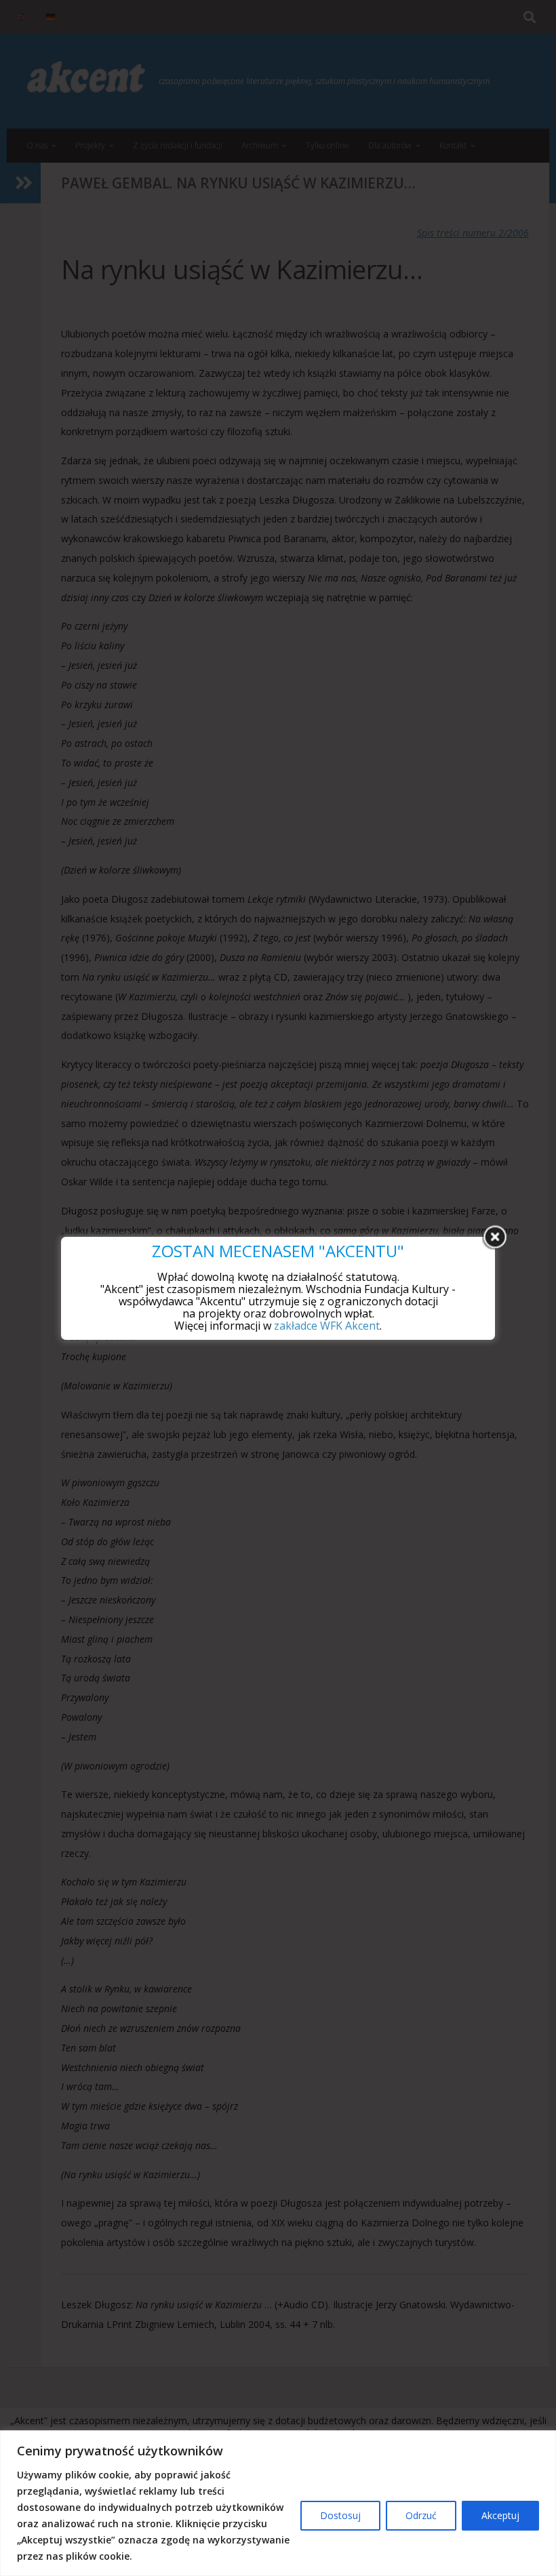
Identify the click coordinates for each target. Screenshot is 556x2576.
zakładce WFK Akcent (327, 1326)
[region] (278, 2503)
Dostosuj (340, 2515)
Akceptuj (500, 2515)
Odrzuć (421, 2515)
